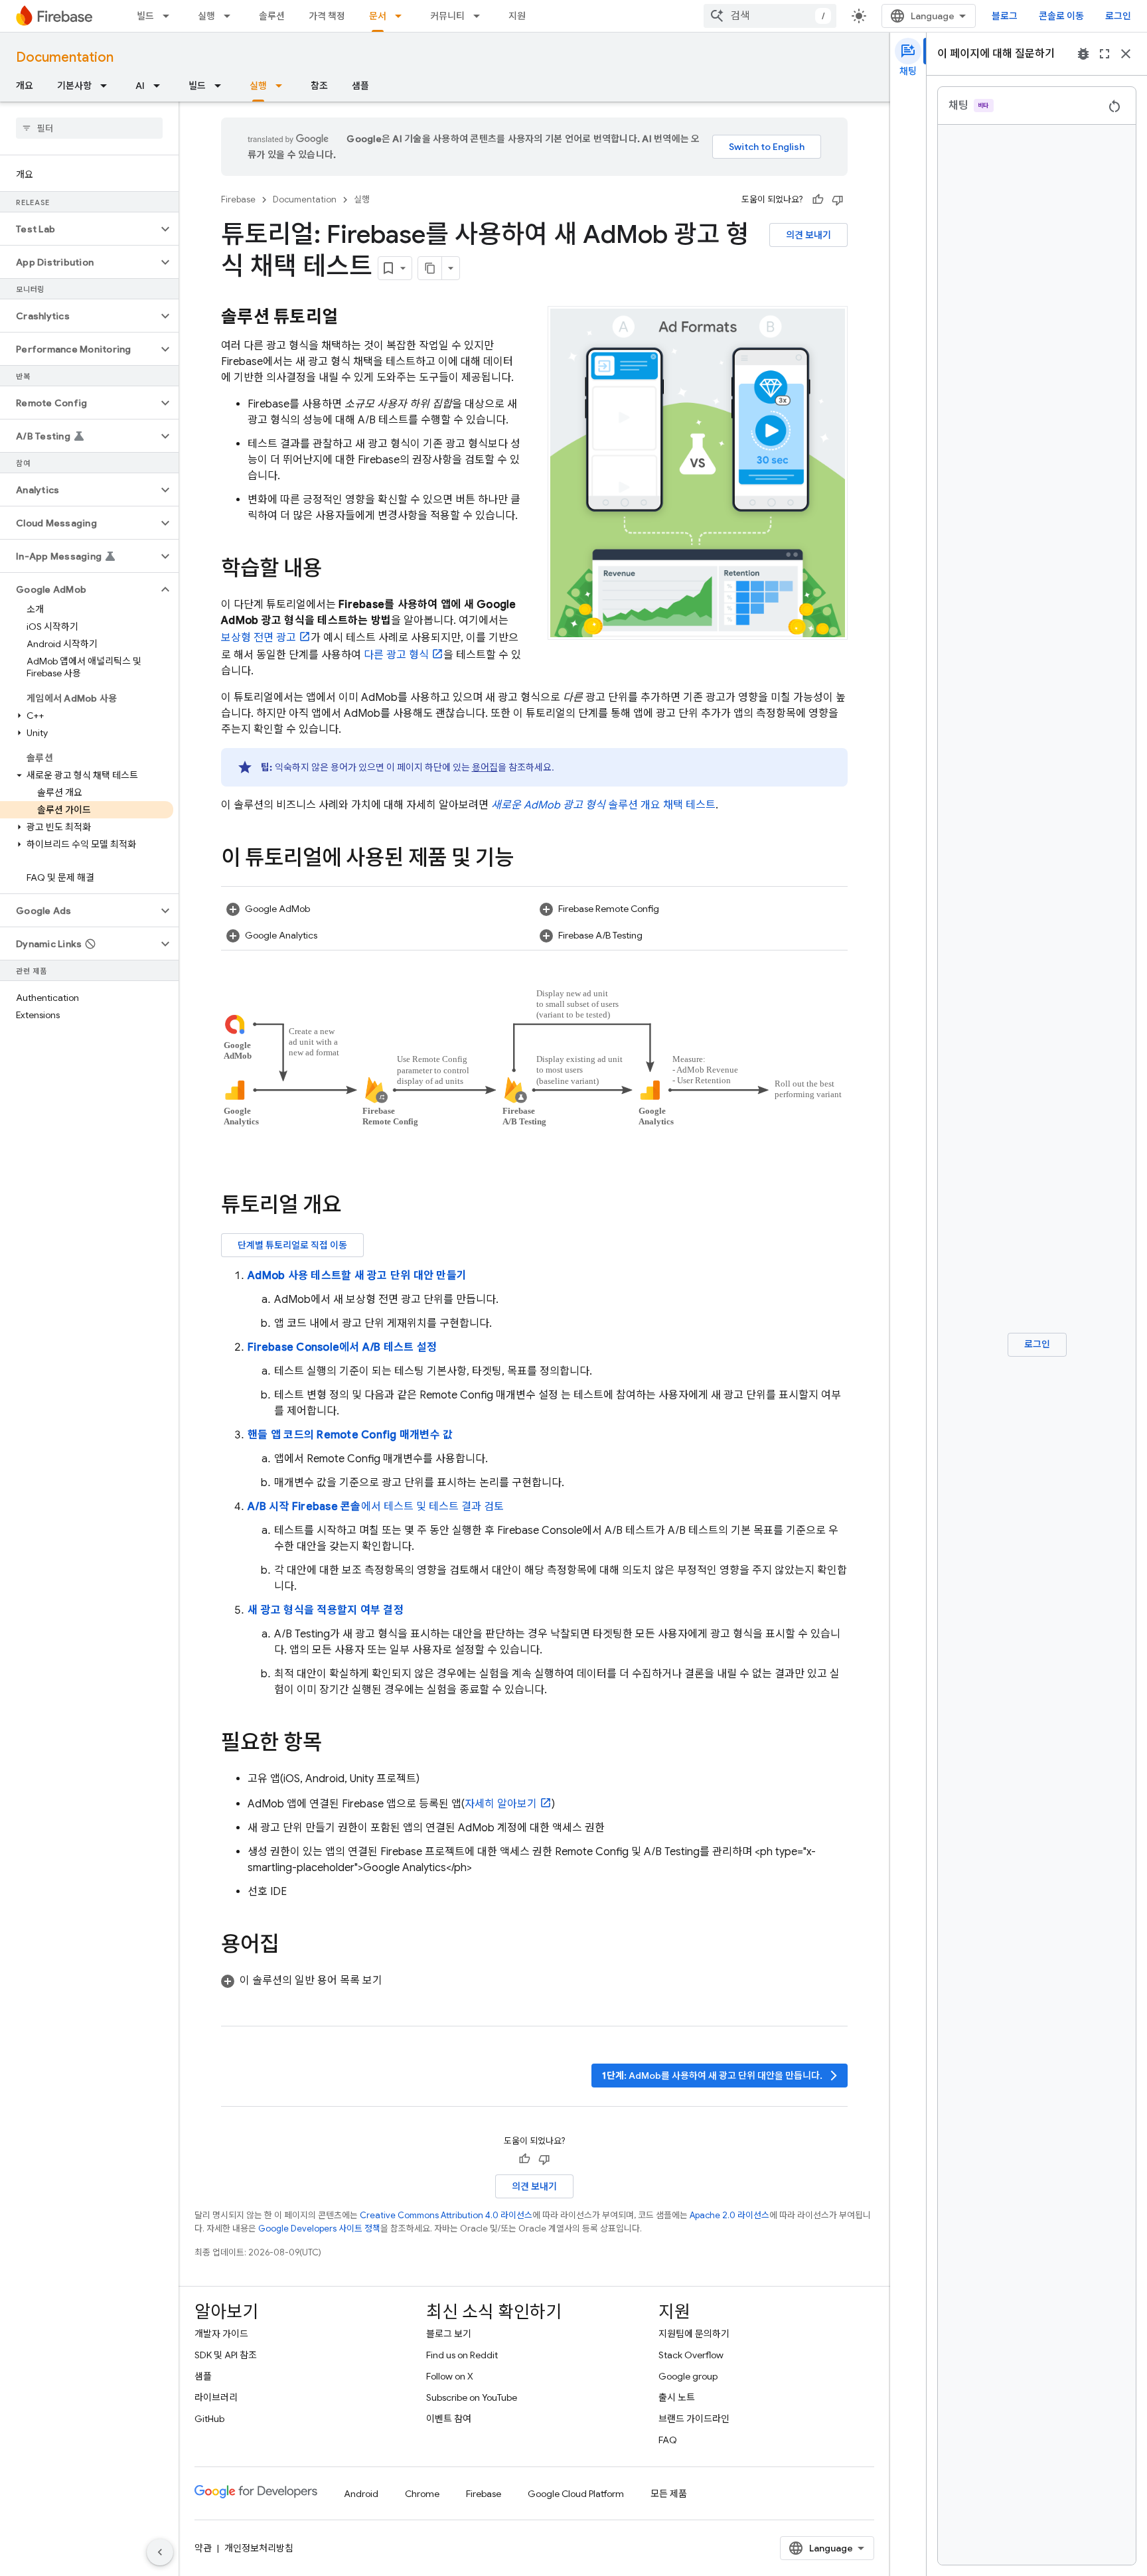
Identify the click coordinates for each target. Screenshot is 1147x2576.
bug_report (1083, 54)
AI (140, 86)
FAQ (668, 2440)
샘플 (360, 86)
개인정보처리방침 (259, 2548)
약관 (203, 2548)
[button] (79, 229)
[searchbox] (89, 128)
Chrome (422, 2494)
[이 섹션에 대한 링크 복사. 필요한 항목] (335, 1744)
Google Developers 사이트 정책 (319, 2229)
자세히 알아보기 (501, 1804)
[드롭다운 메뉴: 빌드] (170, 16)
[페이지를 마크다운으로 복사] (430, 268)
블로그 (1005, 16)
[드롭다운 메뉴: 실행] (231, 16)
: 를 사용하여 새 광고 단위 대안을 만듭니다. (721, 2076)
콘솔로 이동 (1061, 16)
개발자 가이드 (221, 2334)
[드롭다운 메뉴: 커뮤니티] (481, 16)
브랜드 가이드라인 (694, 2419)
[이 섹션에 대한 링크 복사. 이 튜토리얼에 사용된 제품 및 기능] (527, 860)
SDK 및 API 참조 (226, 2355)
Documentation (65, 57)
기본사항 (74, 86)
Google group (688, 2376)
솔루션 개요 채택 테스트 (603, 805)
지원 (517, 16)
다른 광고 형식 (396, 655)
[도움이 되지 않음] (838, 200)
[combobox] (770, 16)
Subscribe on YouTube (472, 2397)
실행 (206, 16)
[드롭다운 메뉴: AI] (161, 86)
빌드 (145, 16)
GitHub (209, 2419)
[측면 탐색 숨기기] (160, 2552)
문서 (378, 16)
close (1126, 54)
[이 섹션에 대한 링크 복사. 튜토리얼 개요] (354, 1207)
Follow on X (450, 2376)
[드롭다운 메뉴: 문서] (402, 16)
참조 (319, 86)
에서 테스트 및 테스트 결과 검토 (376, 1507)
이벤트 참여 (449, 2419)
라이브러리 (216, 2397)
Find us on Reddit (462, 2355)
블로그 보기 (449, 2334)
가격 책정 (327, 16)
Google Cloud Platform (576, 2494)
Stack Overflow (691, 2355)
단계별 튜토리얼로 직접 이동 (292, 1245)
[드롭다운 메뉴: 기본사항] (108, 86)
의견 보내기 (808, 235)
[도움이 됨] (818, 200)
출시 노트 (677, 2397)
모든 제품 (669, 2494)
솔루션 (272, 16)
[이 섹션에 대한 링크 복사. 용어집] (292, 1946)
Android (361, 2494)
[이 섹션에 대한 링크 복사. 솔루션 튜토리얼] (351, 318)
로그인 (1118, 16)
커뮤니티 (447, 16)
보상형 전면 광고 (259, 638)
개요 (25, 86)
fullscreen (1105, 54)
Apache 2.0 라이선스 (729, 2215)
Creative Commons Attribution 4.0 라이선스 (446, 2215)
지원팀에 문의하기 (694, 2334)
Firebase (238, 199)
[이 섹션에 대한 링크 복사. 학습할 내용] (335, 570)
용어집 (485, 767)
